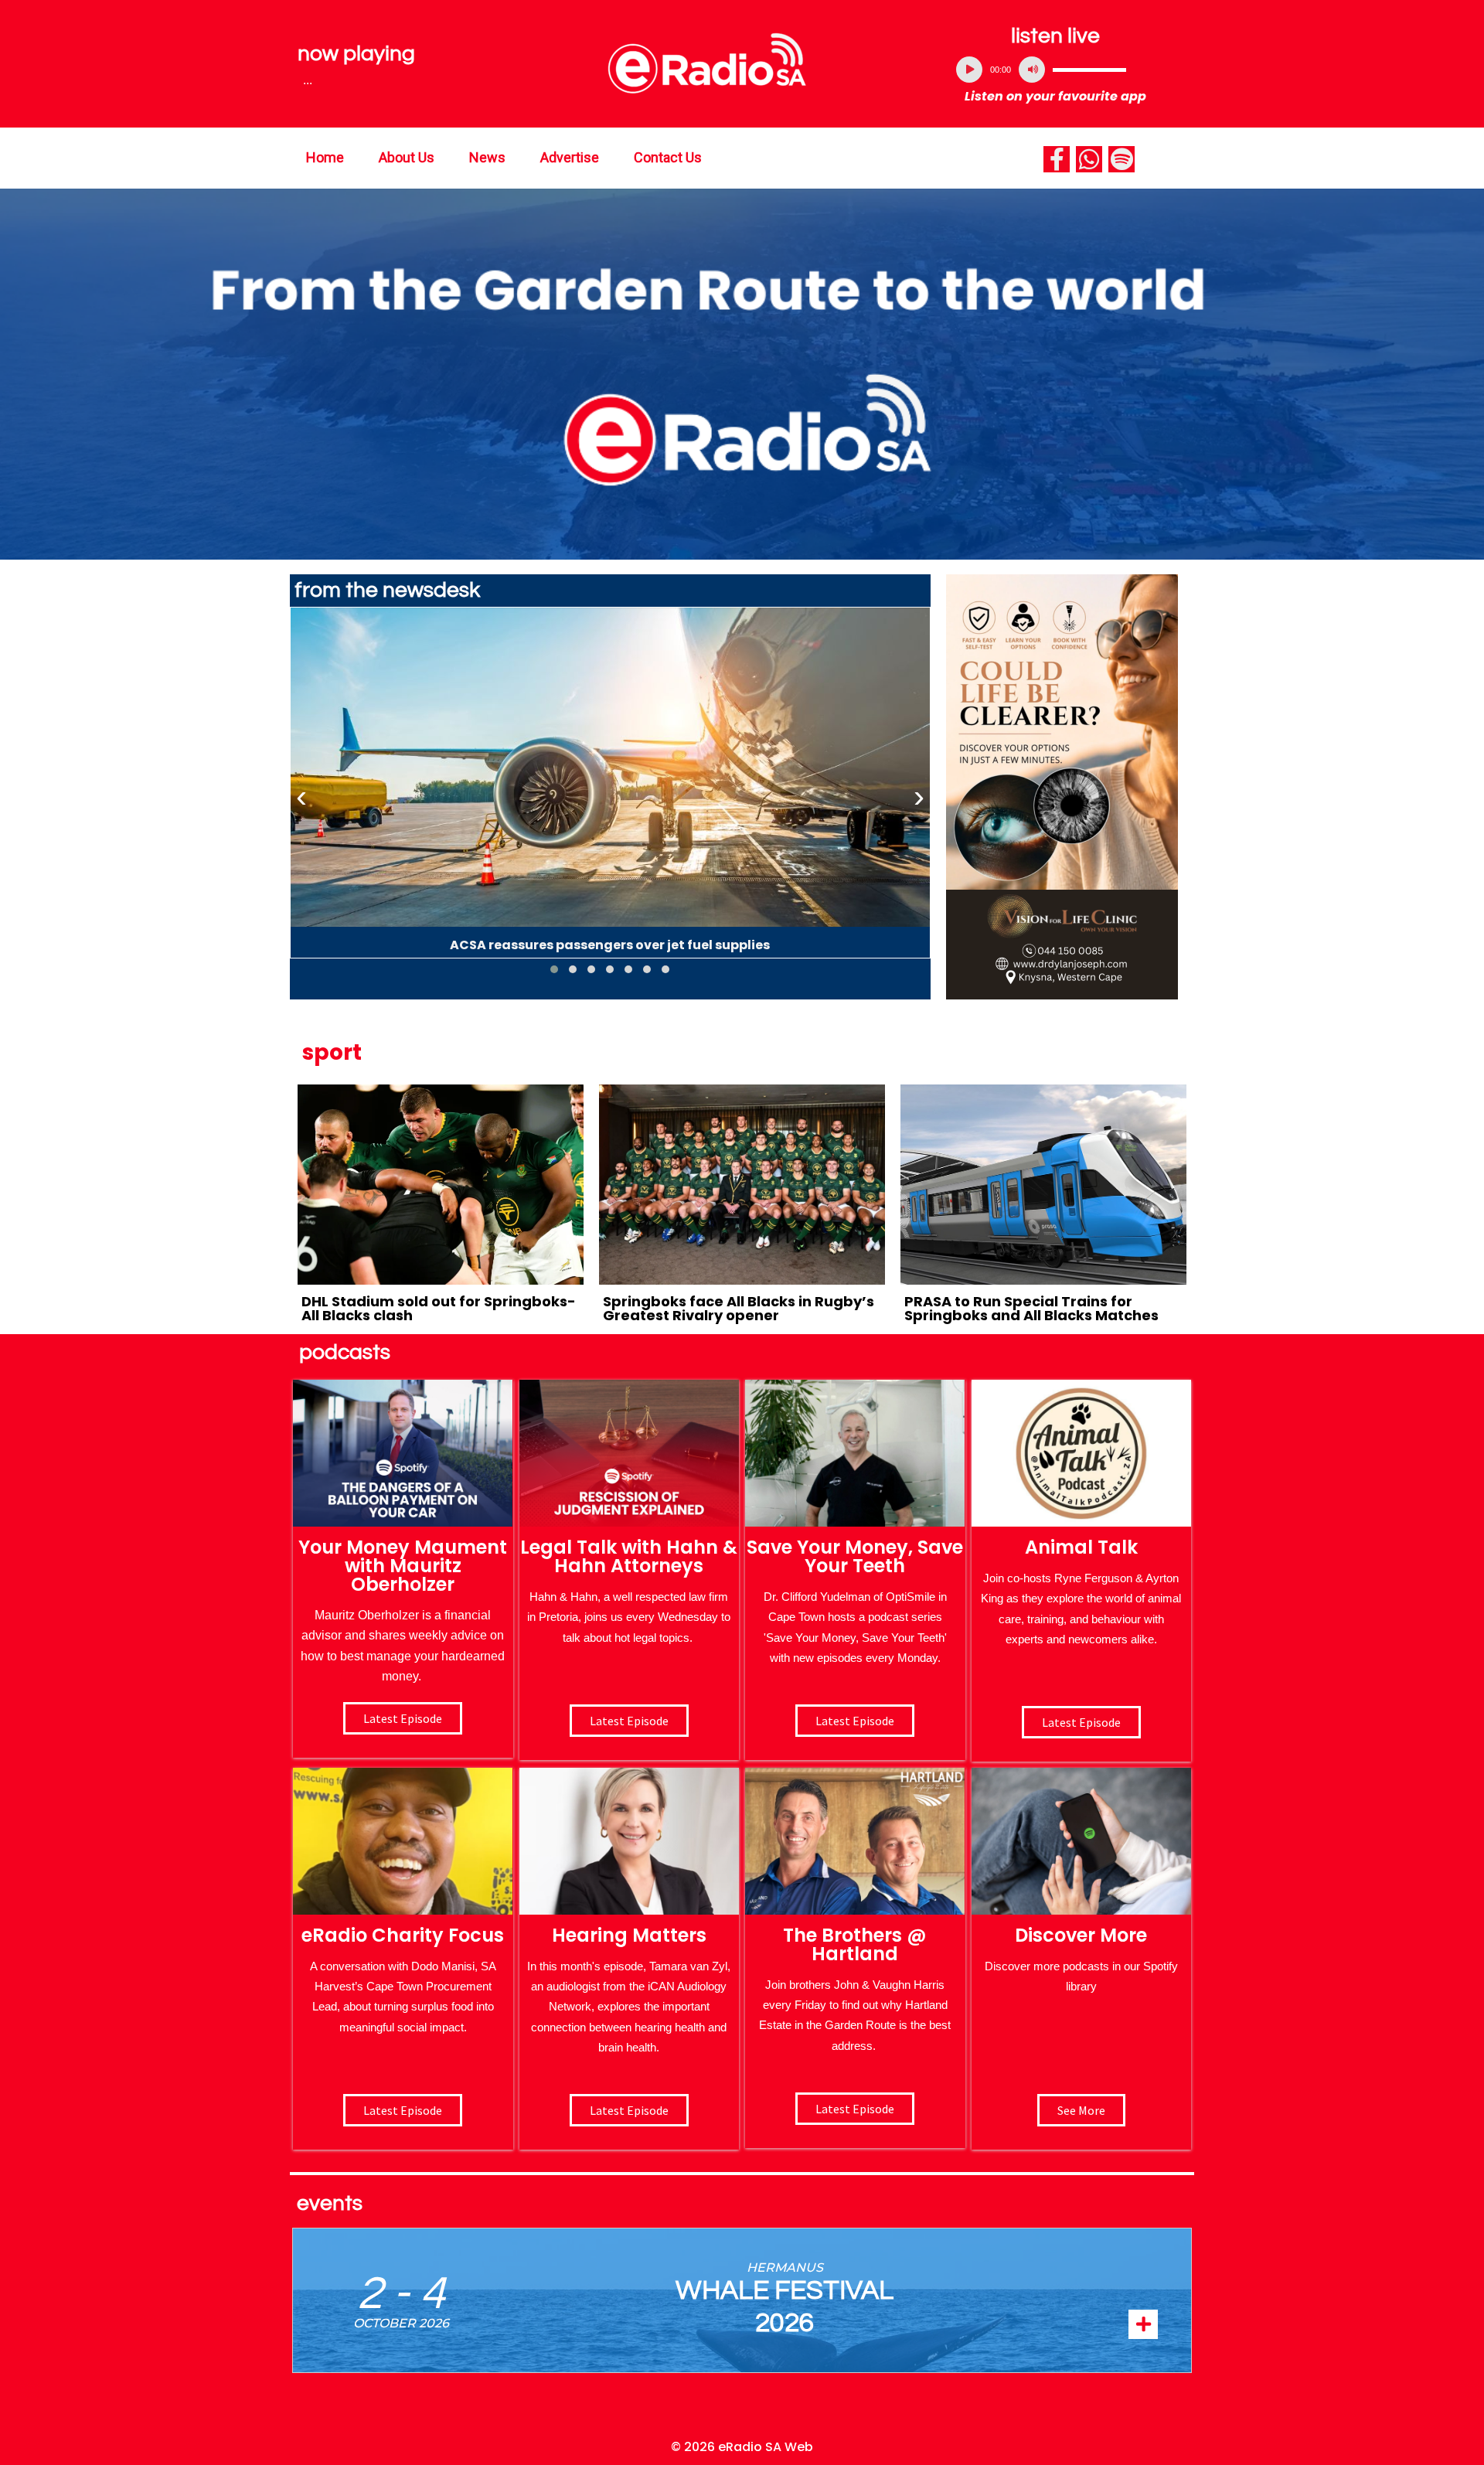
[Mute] (1032, 70)
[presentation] (301, 797)
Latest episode (403, 1718)
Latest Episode (855, 1721)
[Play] (969, 70)
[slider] (1089, 70)
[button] (554, 969)
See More (1081, 2110)
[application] (1056, 70)
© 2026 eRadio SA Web (742, 2447)
